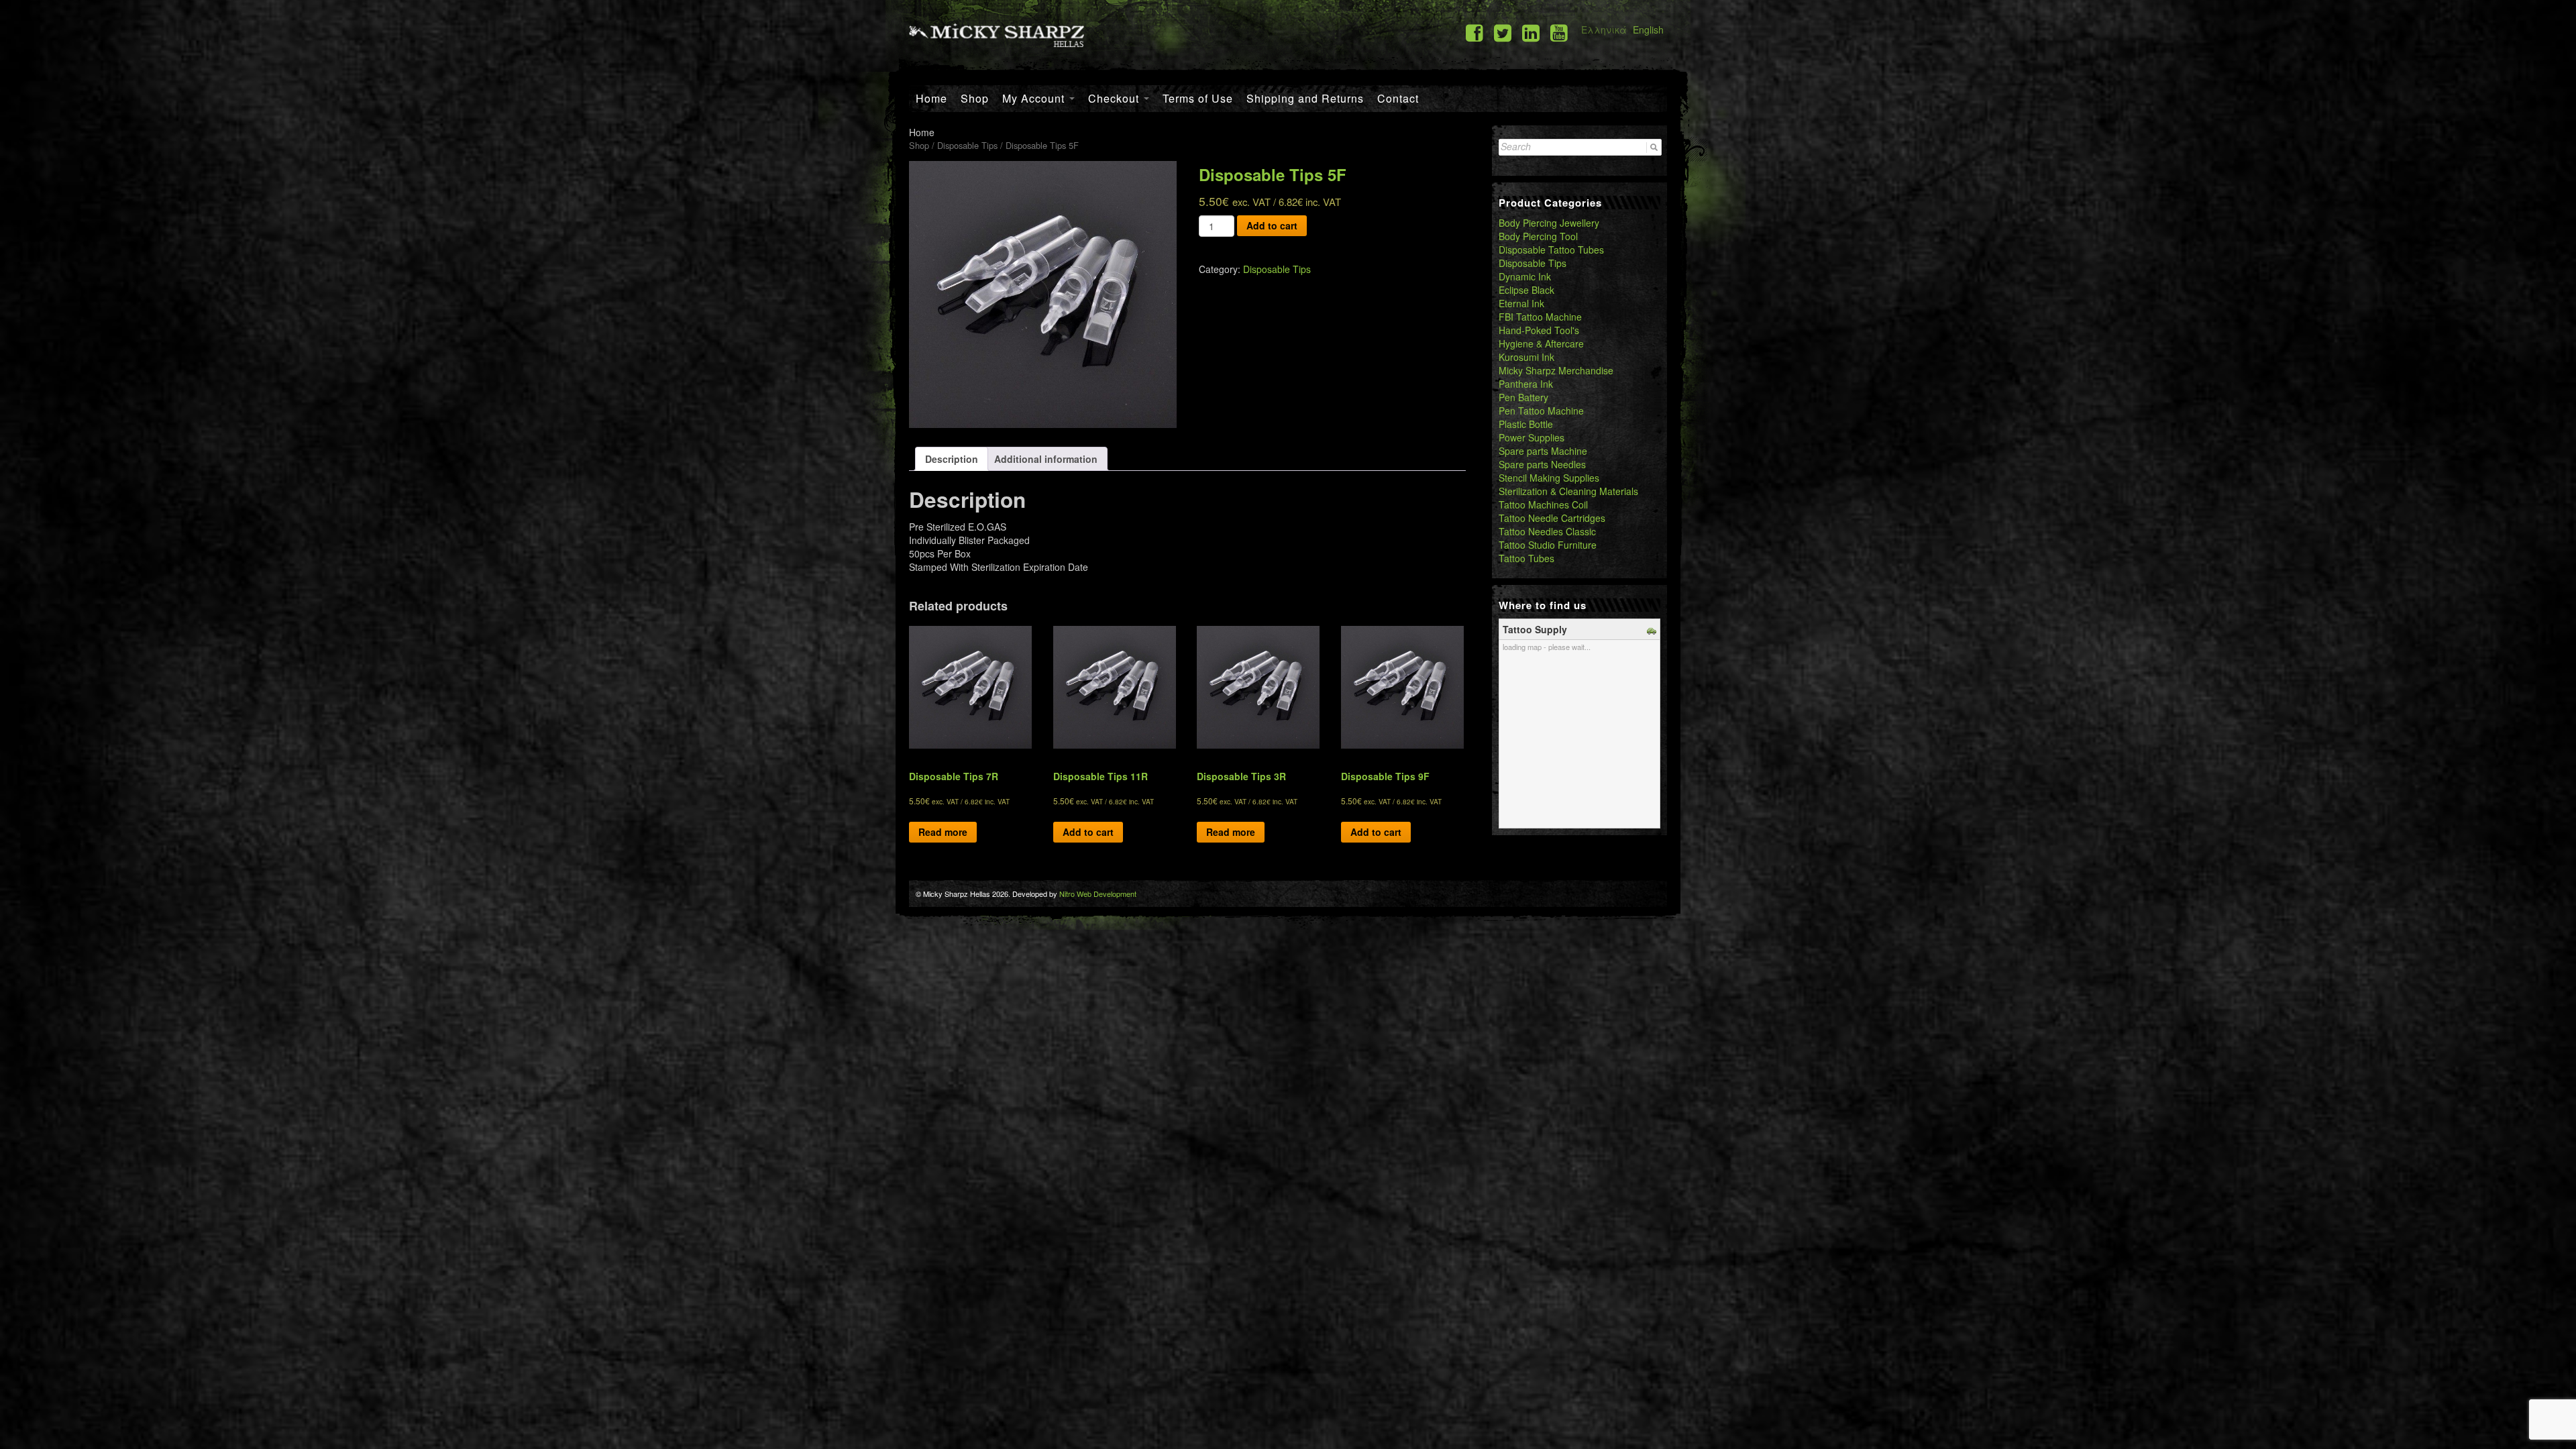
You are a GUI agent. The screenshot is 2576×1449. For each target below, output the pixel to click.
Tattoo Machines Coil (1543, 504)
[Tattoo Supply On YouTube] (1559, 32)
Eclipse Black (1526, 290)
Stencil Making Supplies (1549, 478)
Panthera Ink (1526, 384)
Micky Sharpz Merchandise (1556, 370)
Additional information (1046, 459)
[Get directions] (1653, 629)
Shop (975, 98)
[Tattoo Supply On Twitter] (1503, 32)
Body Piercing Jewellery (1549, 223)
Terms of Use (1198, 98)
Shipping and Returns (1305, 98)
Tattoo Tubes (1526, 558)
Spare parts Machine (1543, 451)
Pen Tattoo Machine (1541, 411)
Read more (943, 832)
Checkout (1115, 98)
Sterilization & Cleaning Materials (1568, 491)
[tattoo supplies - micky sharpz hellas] (997, 34)
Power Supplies (1532, 437)
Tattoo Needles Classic (1547, 531)
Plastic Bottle (1526, 424)
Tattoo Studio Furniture (1548, 545)
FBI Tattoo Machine (1540, 317)
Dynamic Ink (1525, 276)
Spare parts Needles (1542, 464)
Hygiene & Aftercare (1541, 343)
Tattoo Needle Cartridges (1552, 518)
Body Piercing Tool (1538, 236)
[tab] (952, 459)
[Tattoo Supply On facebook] (1474, 32)
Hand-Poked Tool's (1539, 330)
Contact (1398, 98)
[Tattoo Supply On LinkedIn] (1531, 32)
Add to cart (1272, 225)
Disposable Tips (967, 145)
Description (952, 459)
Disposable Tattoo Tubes (1551, 250)
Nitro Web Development (1098, 894)
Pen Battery (1523, 397)
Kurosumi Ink (1526, 357)
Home (931, 98)
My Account (1035, 98)
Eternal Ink (1521, 303)
